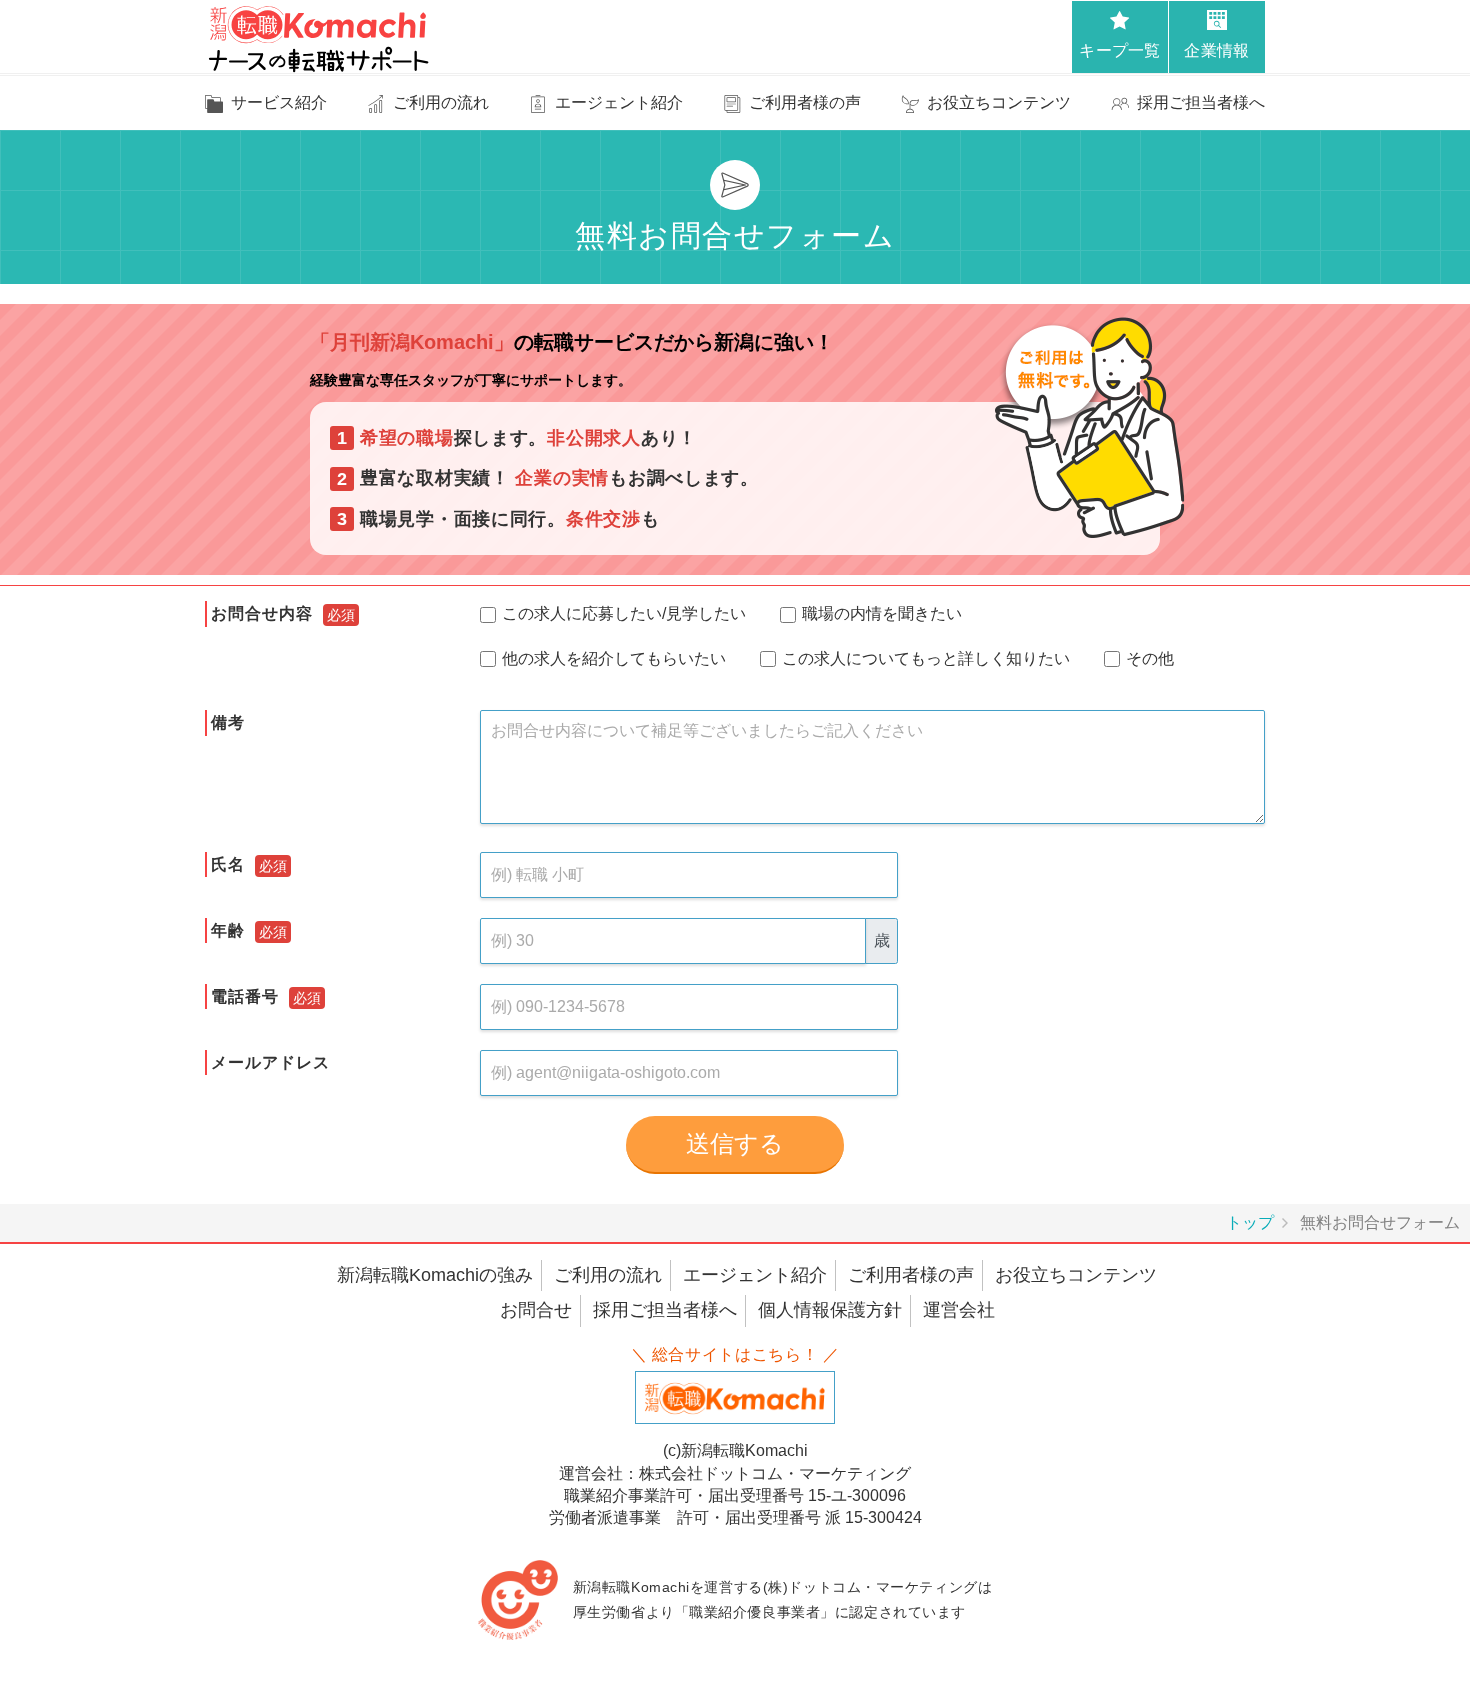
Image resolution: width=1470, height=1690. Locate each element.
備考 (228, 722)
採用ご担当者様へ (665, 1310)
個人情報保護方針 (830, 1310)
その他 (1154, 658)
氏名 (228, 864)
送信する (735, 1143)
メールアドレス (270, 1062)
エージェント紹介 (755, 1275)
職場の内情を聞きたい (886, 613)
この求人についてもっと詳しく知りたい (930, 658)
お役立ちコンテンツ (1076, 1275)
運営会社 (959, 1310)
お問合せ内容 (262, 613)
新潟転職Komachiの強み (435, 1275)
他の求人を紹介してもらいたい (618, 658)
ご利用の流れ (608, 1275)
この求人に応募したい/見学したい (628, 613)
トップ (1250, 1222)
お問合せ (536, 1310)
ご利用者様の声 (911, 1275)
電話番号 (245, 996)
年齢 (228, 930)
